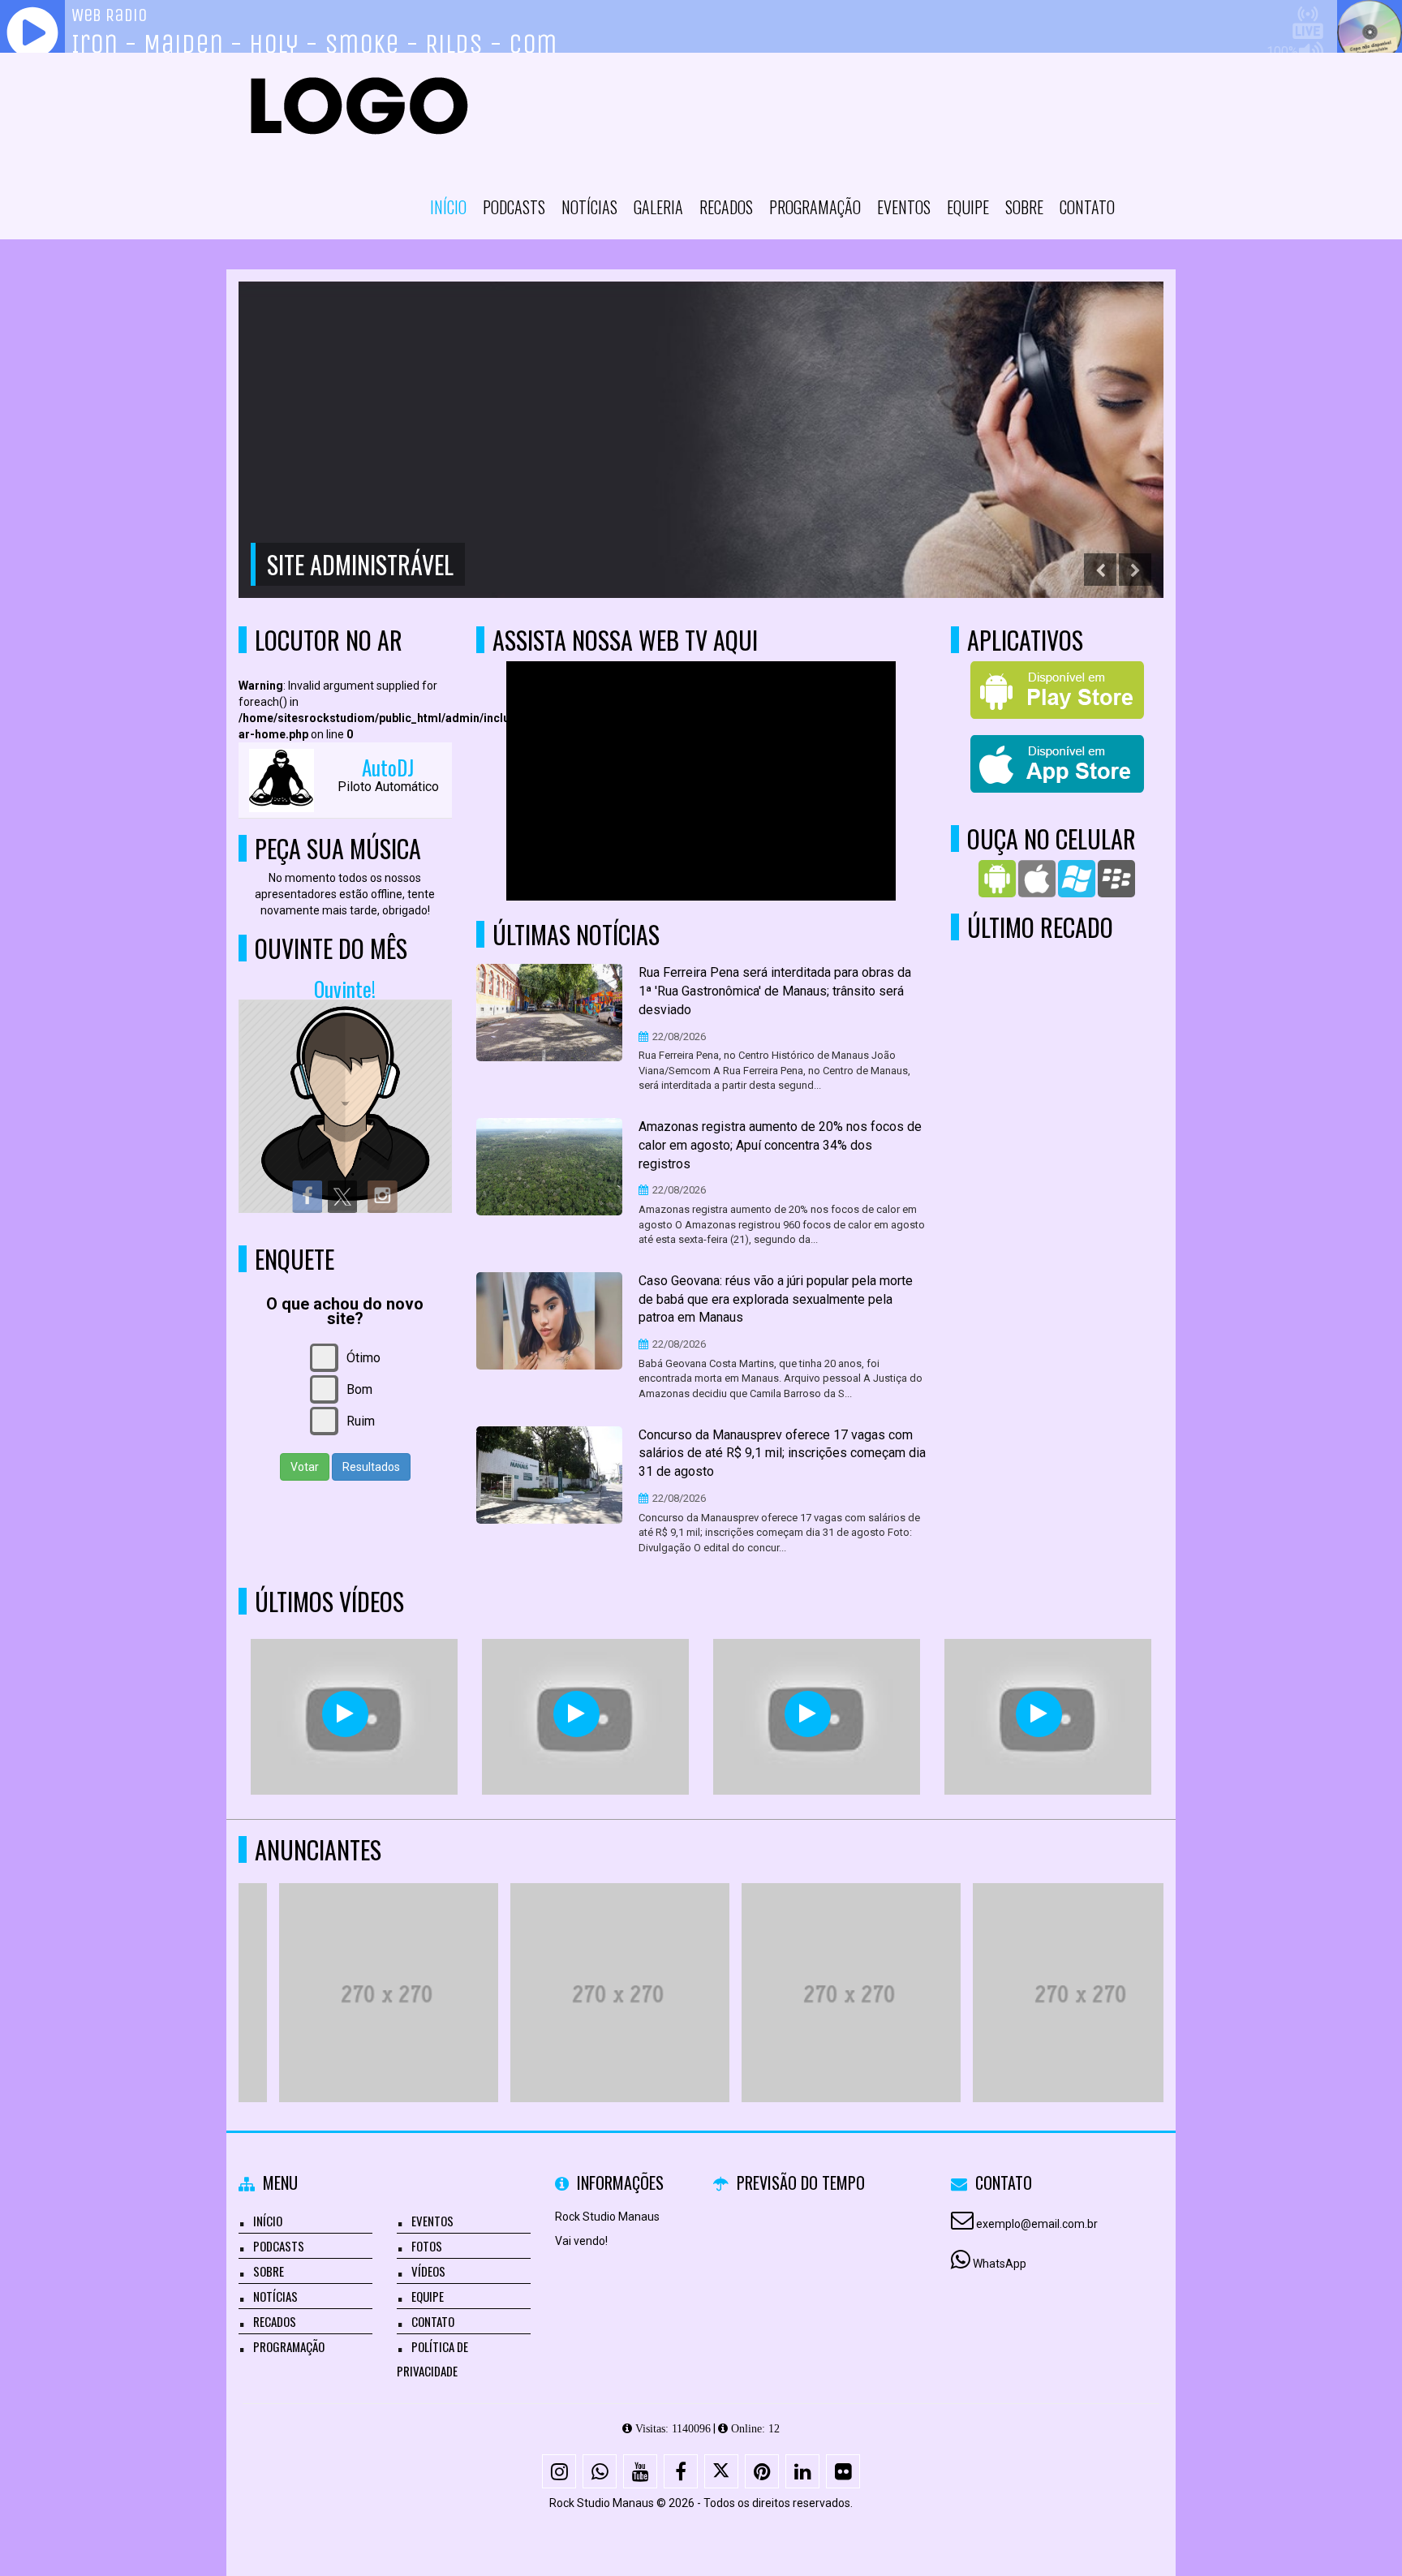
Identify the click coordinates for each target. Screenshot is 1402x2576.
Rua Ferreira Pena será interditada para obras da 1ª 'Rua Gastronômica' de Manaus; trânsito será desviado (775, 991)
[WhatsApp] (600, 2471)
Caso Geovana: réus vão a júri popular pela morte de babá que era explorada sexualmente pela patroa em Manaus (776, 1299)
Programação (815, 207)
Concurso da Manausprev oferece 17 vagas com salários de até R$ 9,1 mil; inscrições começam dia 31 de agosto (782, 1454)
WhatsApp (1000, 2264)
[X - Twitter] (721, 2471)
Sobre (1024, 207)
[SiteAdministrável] (348, 1963)
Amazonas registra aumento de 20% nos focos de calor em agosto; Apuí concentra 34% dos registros (780, 1145)
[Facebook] (681, 2471)
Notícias (589, 207)
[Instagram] (559, 2471)
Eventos (904, 207)
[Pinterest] (762, 2471)
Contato (1087, 207)
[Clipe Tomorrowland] (345, 1714)
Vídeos (428, 2271)
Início (448, 207)
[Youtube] (640, 2471)
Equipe (968, 207)
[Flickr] (843, 2471)
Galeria (658, 207)
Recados (726, 207)
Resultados (371, 1467)
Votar (305, 1467)
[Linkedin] (802, 2471)
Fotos (427, 2246)
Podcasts (514, 207)
